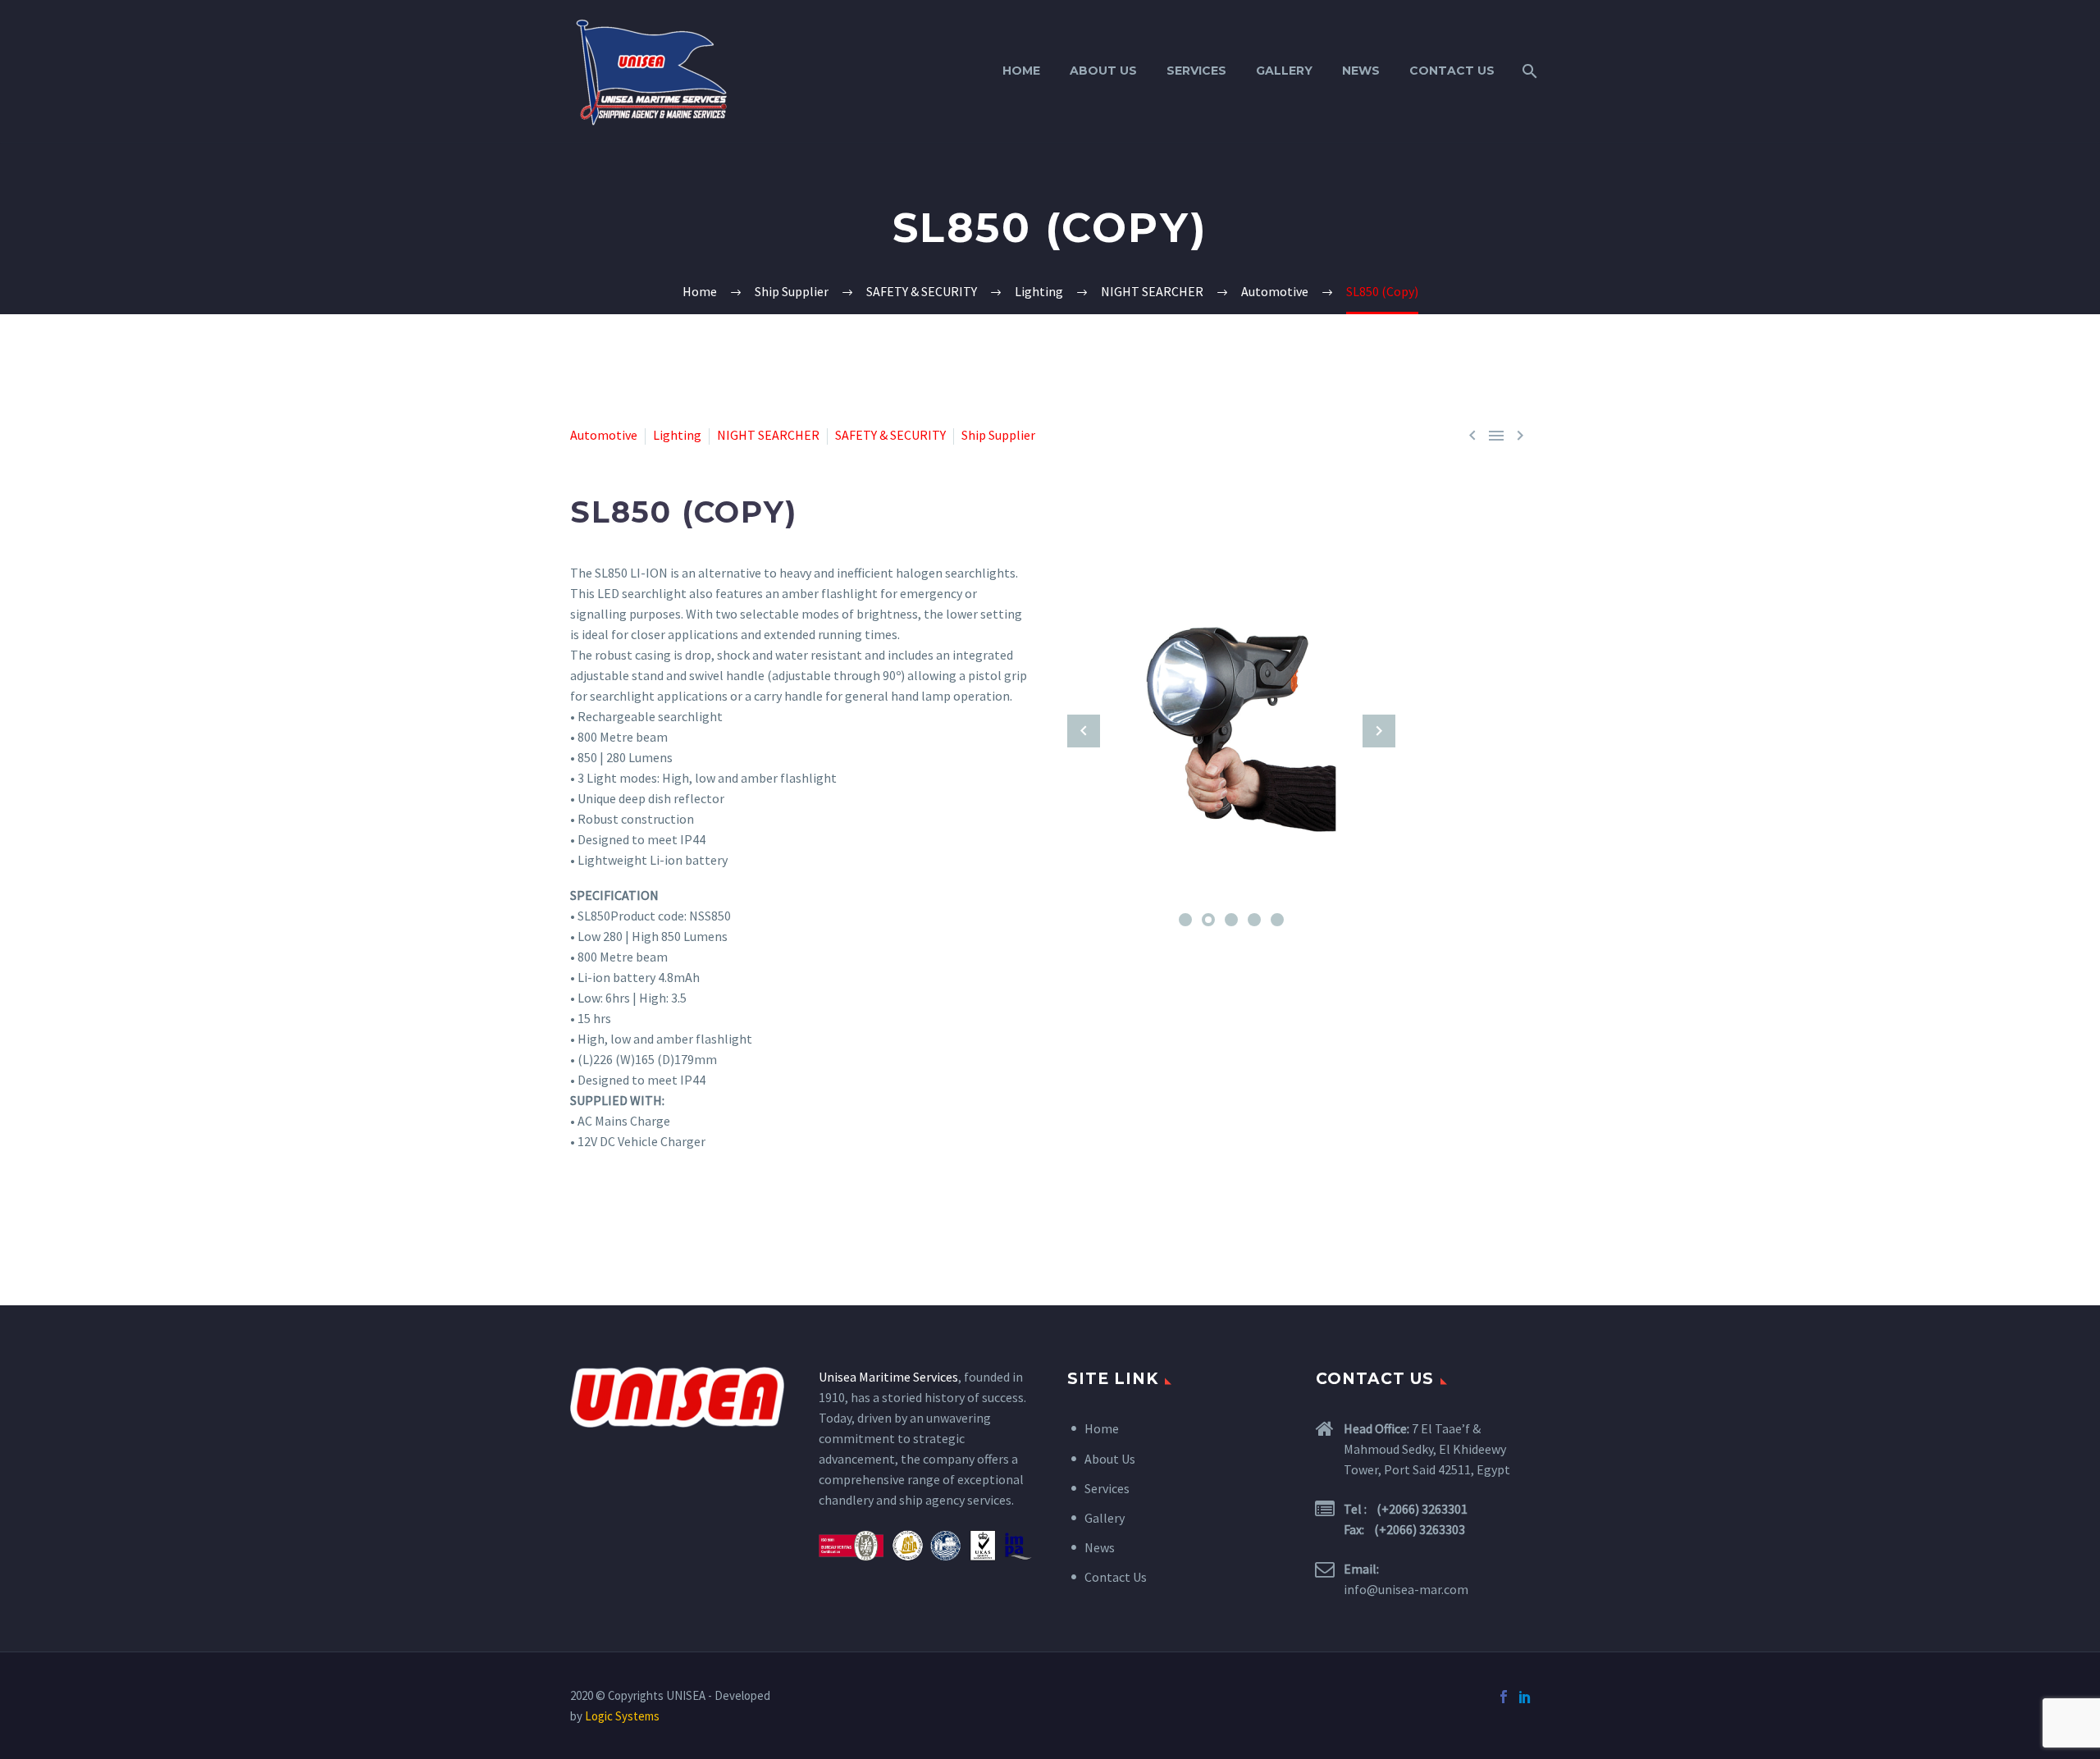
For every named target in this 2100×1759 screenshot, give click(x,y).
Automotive (604, 435)
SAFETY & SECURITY (890, 435)
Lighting (677, 435)
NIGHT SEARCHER (768, 435)
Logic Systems (622, 1716)
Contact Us (1452, 71)
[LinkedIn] (1525, 1697)
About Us (1103, 71)
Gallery (1284, 71)
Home (1021, 71)
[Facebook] (1504, 1697)
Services (1196, 71)
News (1361, 71)
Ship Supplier (998, 435)
